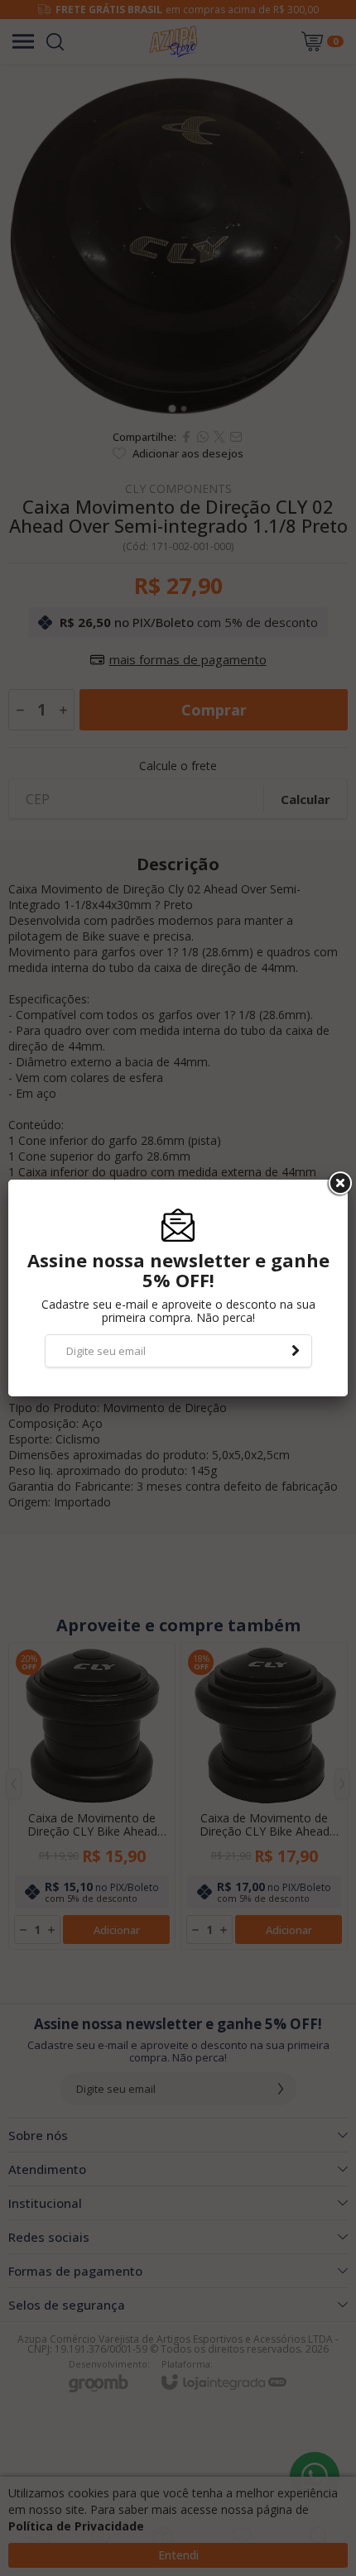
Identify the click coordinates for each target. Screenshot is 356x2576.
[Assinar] (296, 1351)
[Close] (339, 1184)
